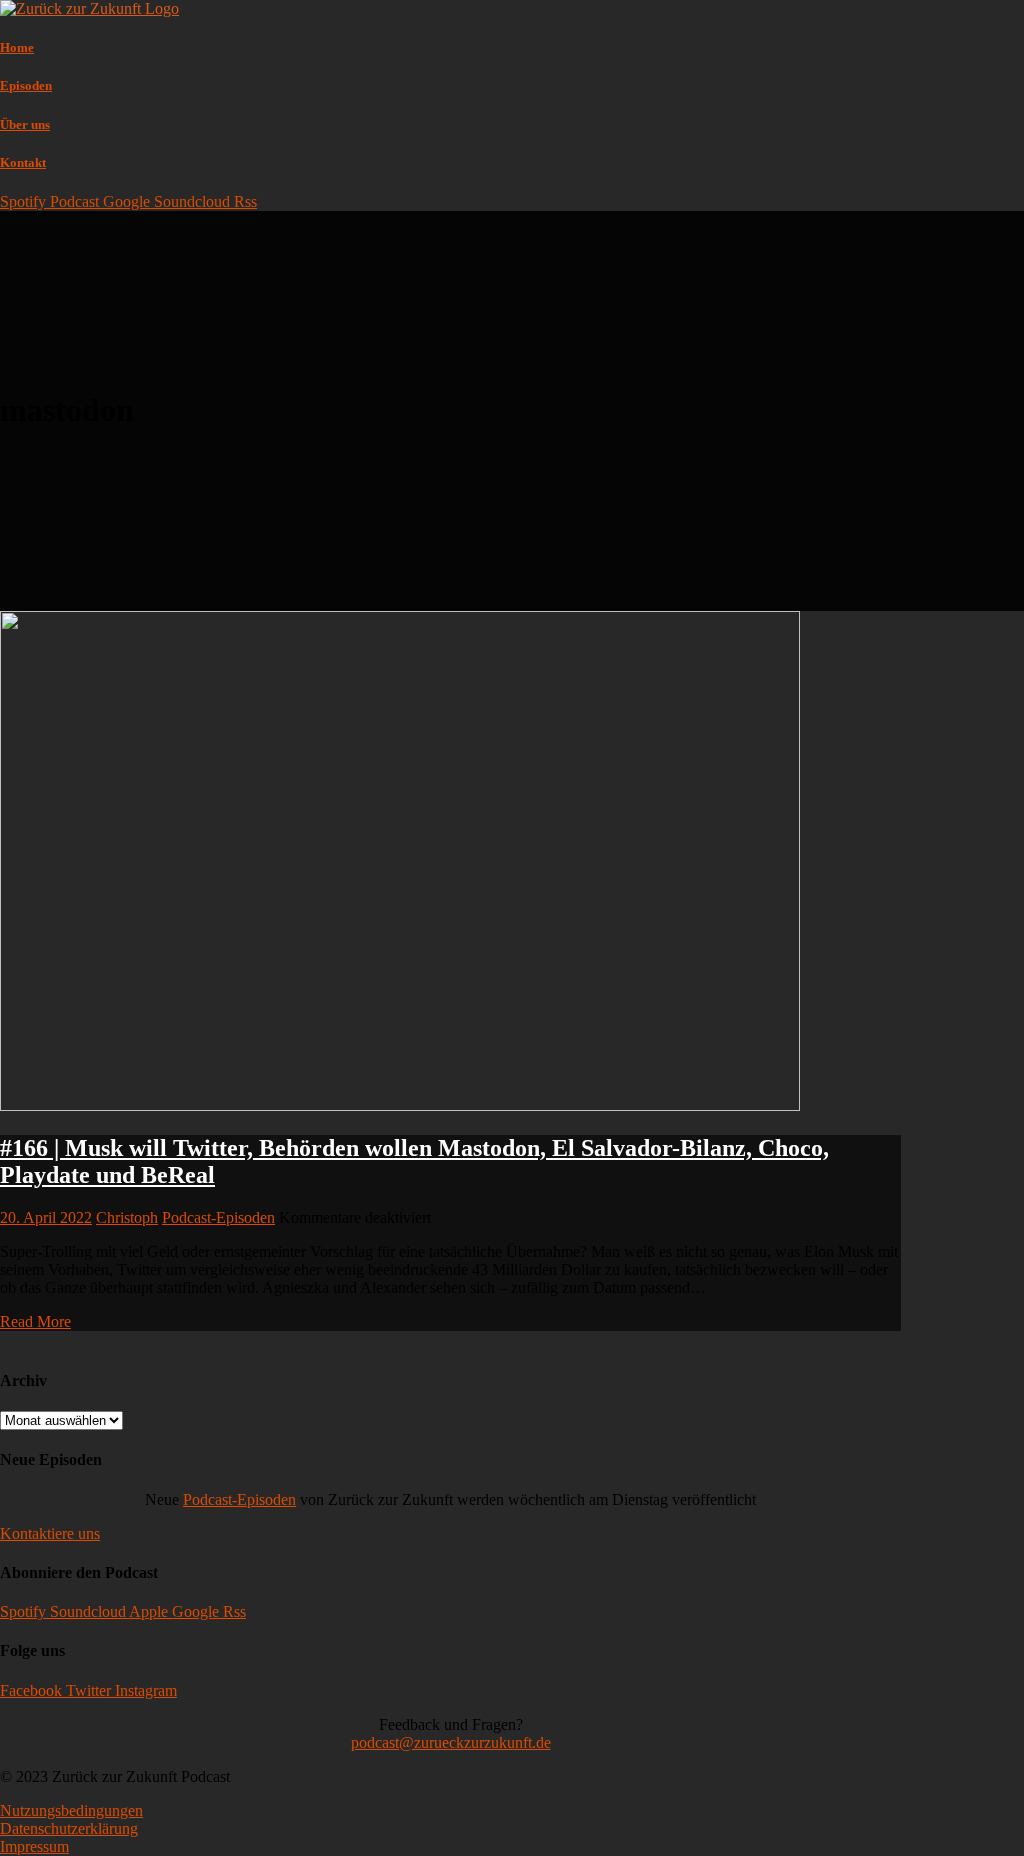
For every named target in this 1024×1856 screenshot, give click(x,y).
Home (17, 47)
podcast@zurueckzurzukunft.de (451, 1742)
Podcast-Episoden (218, 1217)
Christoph (127, 1217)
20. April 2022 (46, 1217)
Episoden (26, 85)
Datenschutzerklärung (69, 1828)
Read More (35, 1321)
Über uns (25, 124)
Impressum (34, 1846)
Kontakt (23, 162)
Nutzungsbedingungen (71, 1810)
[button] (50, 1533)
